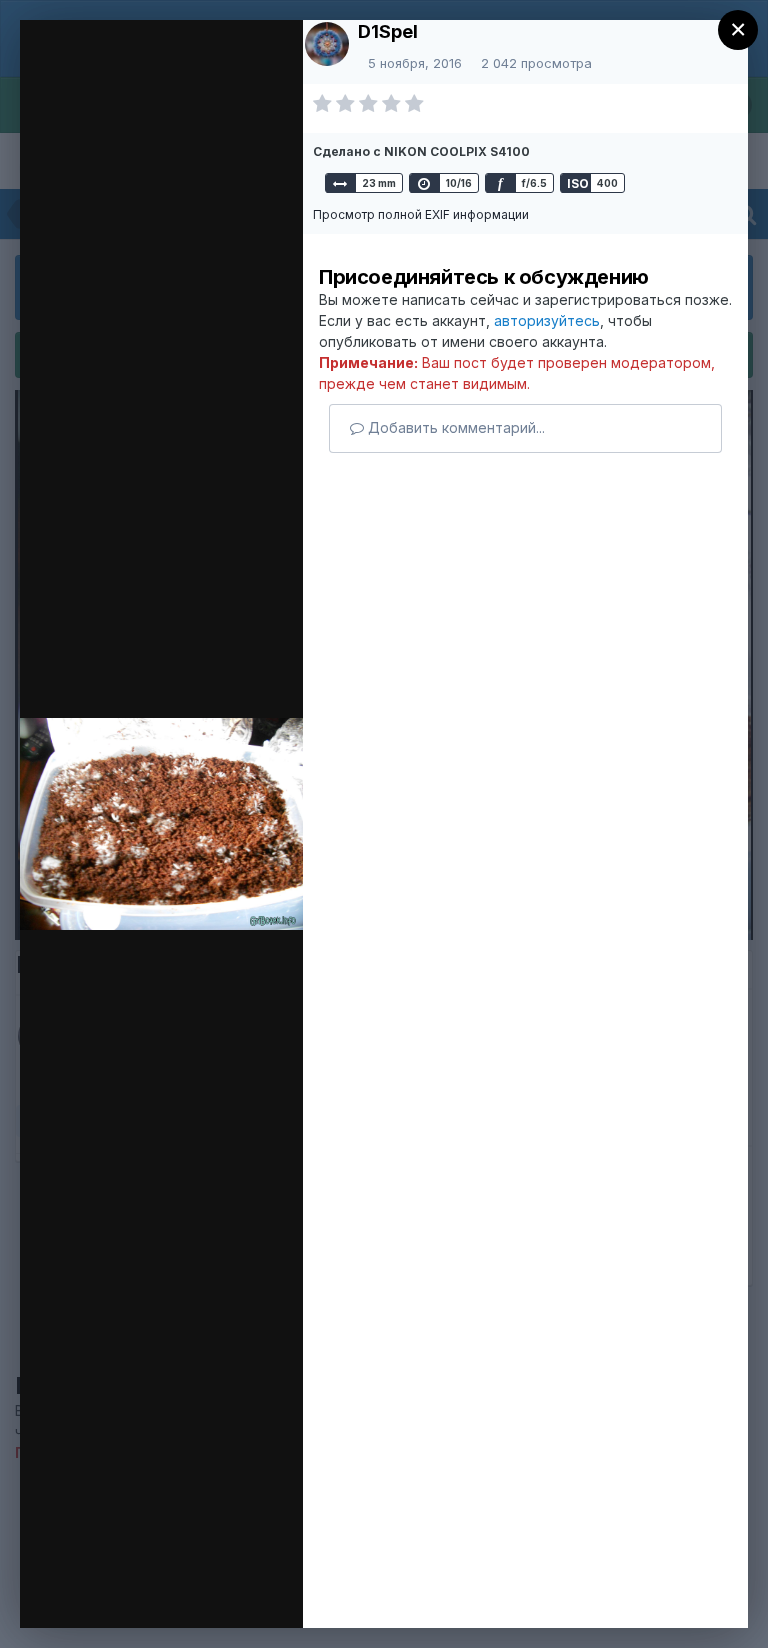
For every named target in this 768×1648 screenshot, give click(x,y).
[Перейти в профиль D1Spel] (327, 44)
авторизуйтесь (547, 320)
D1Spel (388, 31)
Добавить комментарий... (454, 427)
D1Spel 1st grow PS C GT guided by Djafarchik (269, 73)
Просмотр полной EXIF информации (421, 214)
